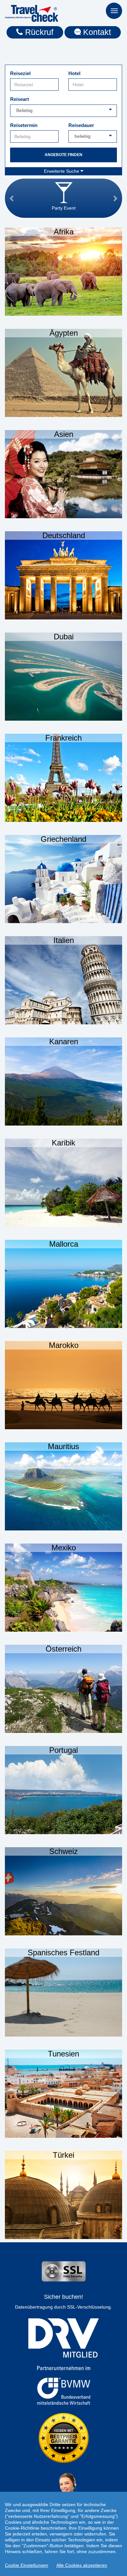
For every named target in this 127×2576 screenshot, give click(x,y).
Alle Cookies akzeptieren (82, 2565)
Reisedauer (81, 125)
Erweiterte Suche (62, 171)
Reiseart (20, 99)
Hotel (74, 73)
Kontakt (96, 32)
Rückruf (38, 32)
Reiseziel (20, 73)
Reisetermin (24, 125)
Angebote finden (63, 155)
